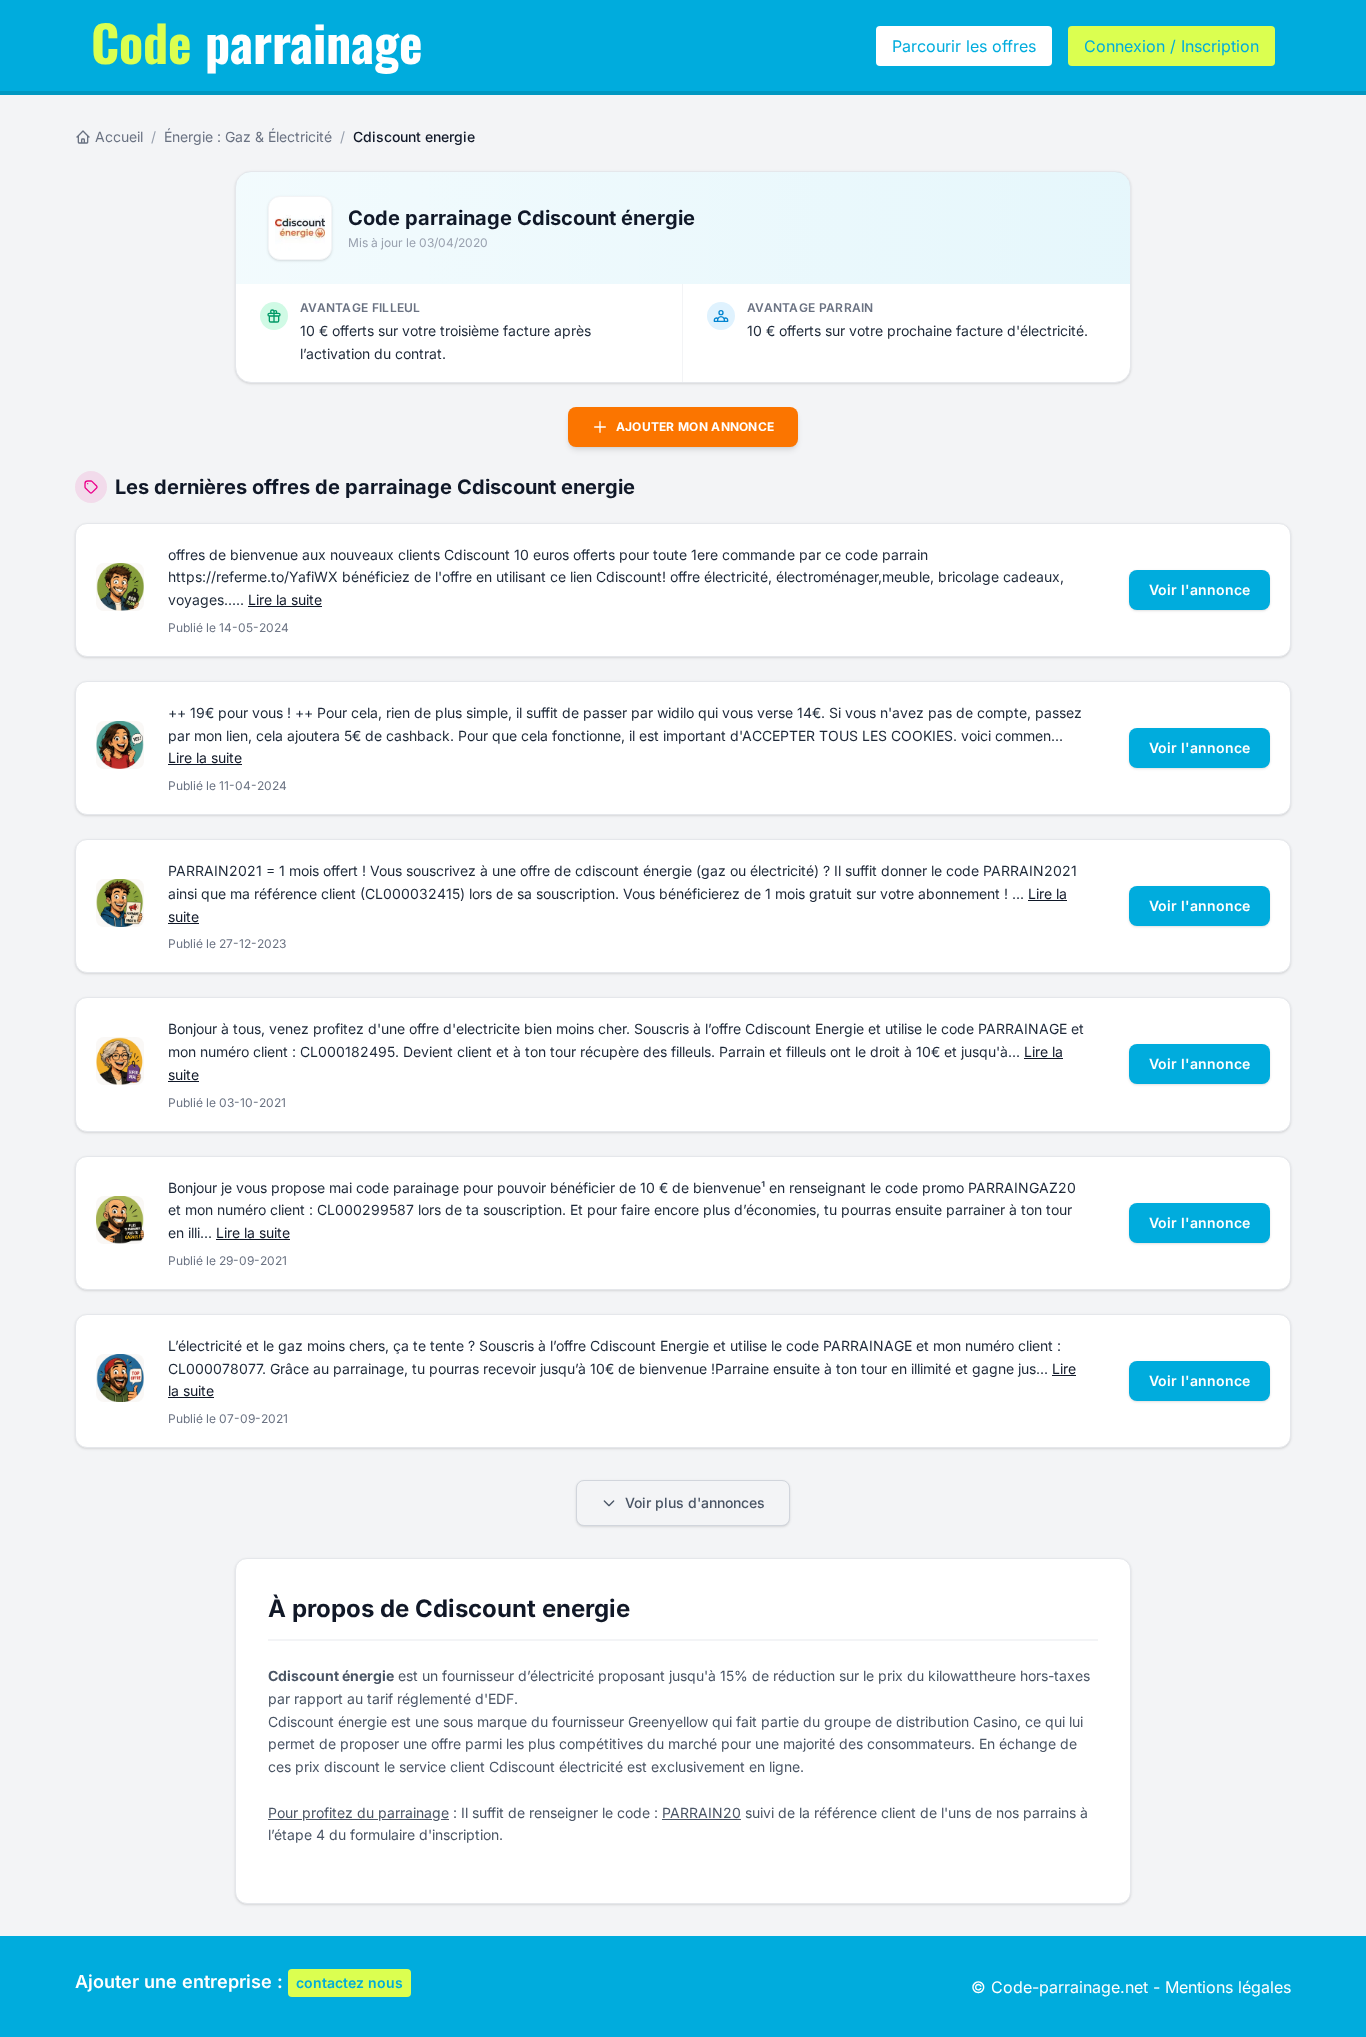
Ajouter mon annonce (695, 426)
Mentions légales (1228, 1987)
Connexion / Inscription (1171, 46)
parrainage (257, 41)
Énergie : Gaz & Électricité (248, 136)
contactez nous (349, 1982)
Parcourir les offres (964, 46)
